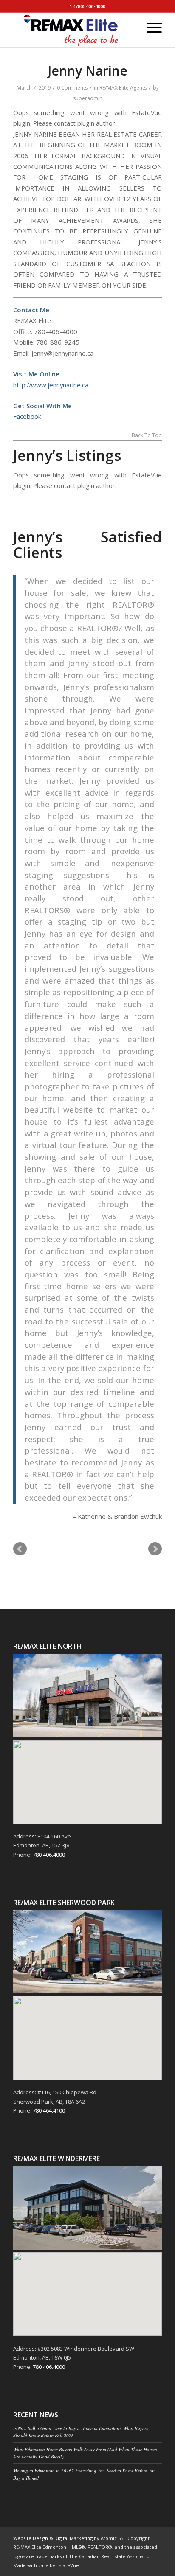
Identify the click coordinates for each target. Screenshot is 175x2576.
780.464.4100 (49, 2110)
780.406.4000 (49, 1855)
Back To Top (147, 436)
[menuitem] (130, 28)
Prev (20, 1549)
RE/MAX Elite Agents (123, 88)
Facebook (27, 416)
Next (155, 1549)
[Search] (130, 28)
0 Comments (72, 88)
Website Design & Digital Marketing (53, 2538)
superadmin (88, 98)
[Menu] (150, 28)
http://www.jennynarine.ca (51, 385)
